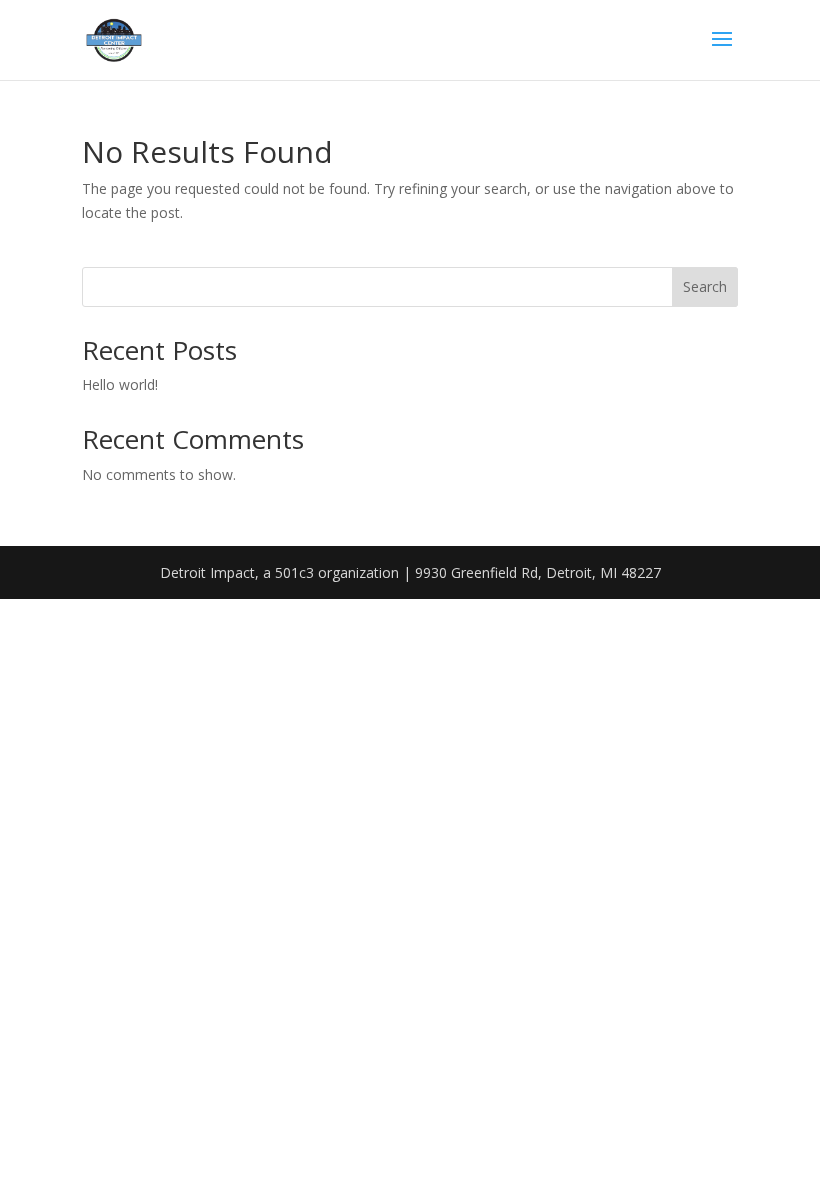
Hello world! (120, 384)
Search (705, 286)
